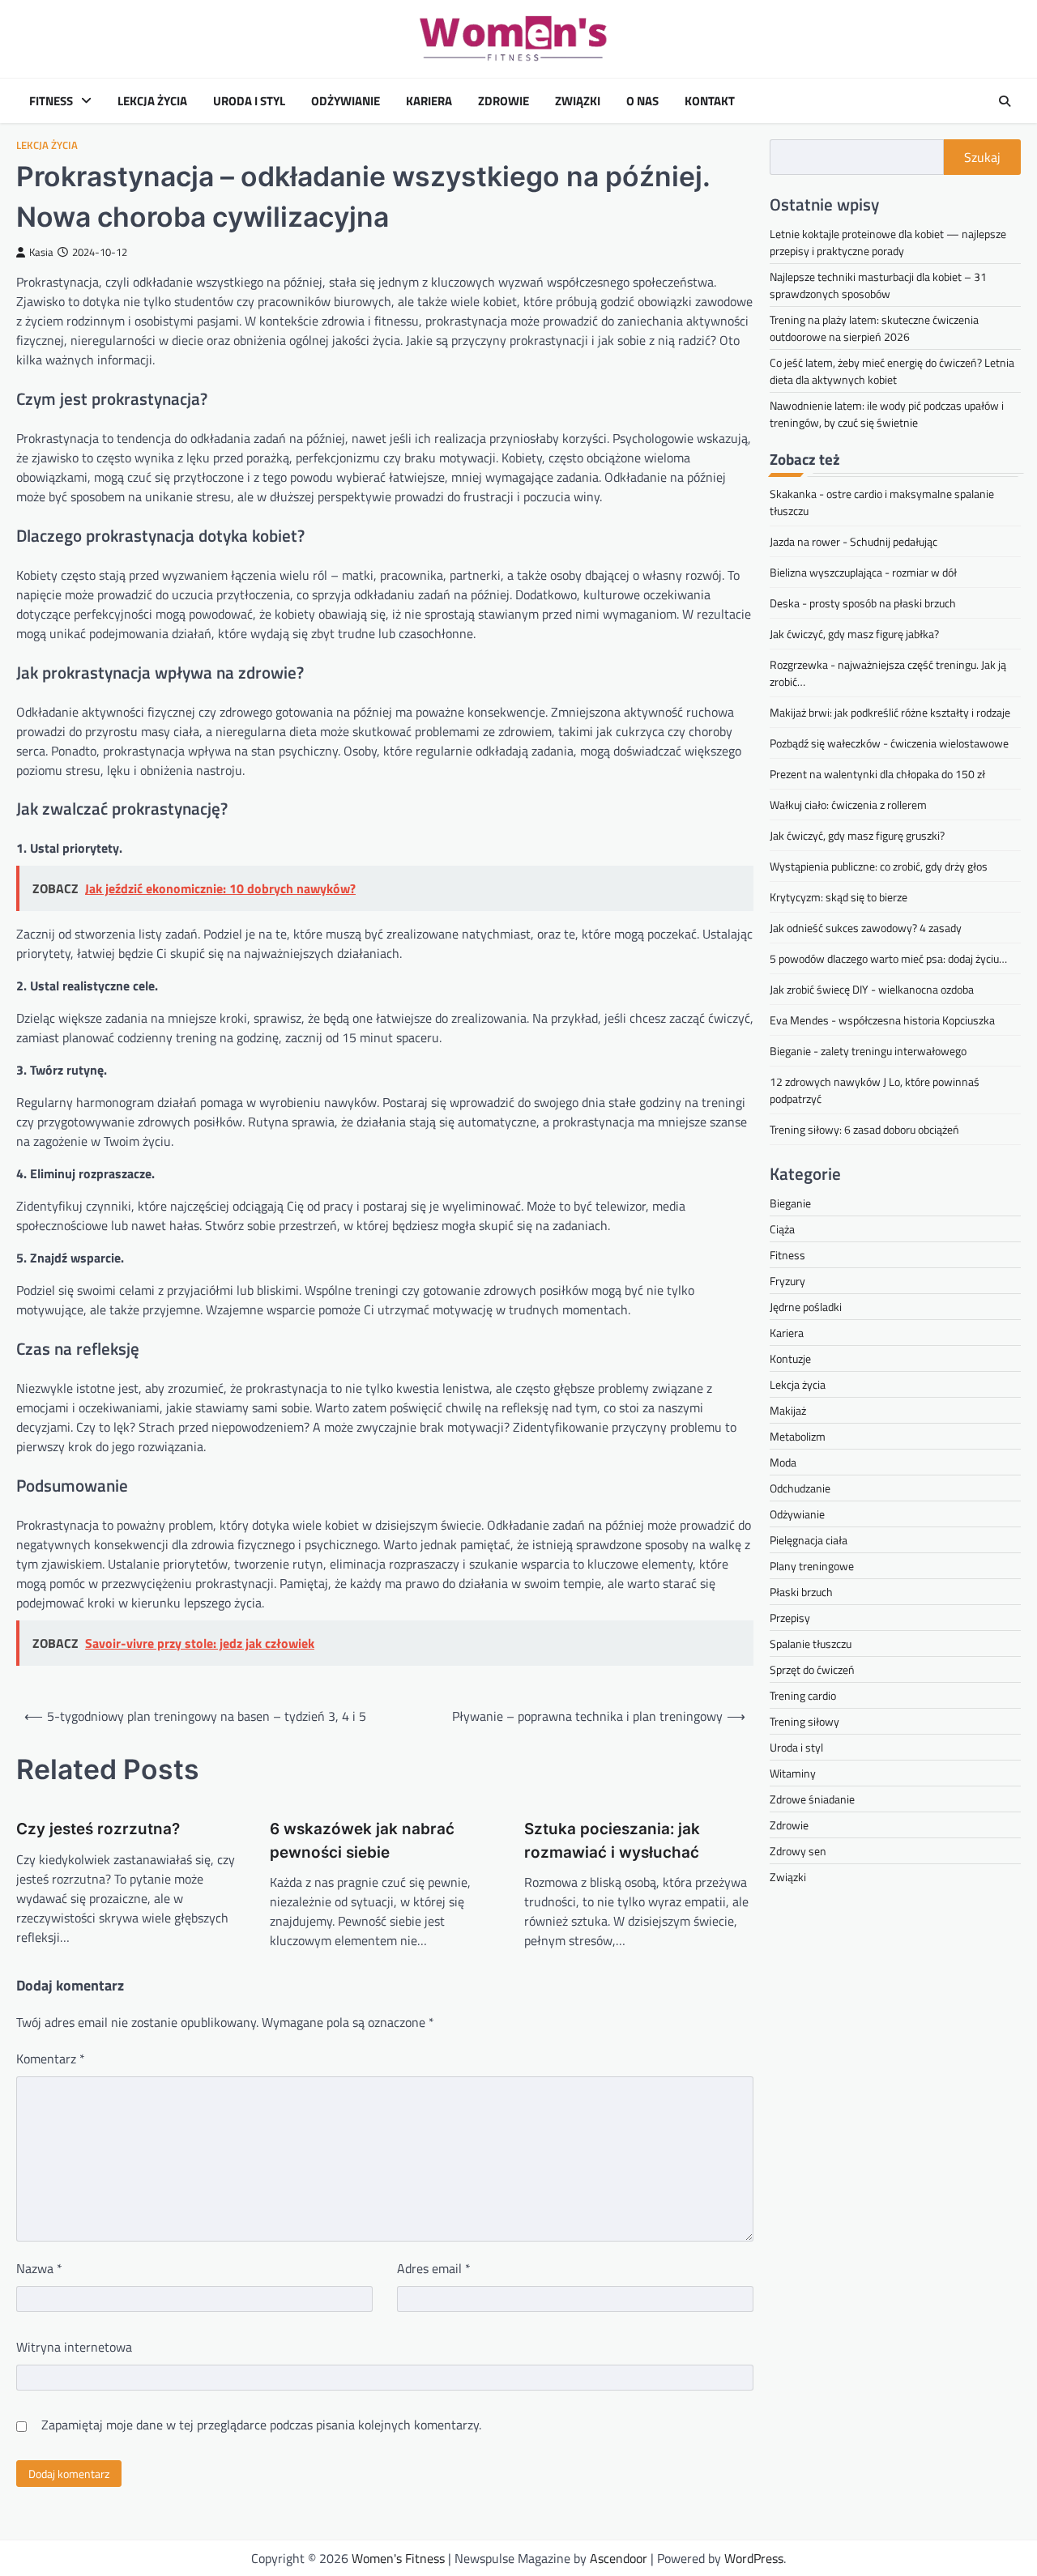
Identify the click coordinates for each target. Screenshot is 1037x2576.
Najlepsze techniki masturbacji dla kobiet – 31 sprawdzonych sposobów (878, 285)
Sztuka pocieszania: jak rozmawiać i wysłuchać (612, 1840)
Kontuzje (790, 1359)
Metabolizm (798, 1437)
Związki (578, 101)
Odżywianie (346, 101)
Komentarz (51, 2059)
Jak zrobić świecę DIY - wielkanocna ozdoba (872, 989)
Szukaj (982, 157)
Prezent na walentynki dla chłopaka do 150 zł (877, 774)
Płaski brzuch (801, 1592)
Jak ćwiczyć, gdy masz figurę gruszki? (857, 835)
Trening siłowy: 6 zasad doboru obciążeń (864, 1129)
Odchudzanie (800, 1489)
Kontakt (710, 101)
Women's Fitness (398, 2558)
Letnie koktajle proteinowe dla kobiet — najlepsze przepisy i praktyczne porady (888, 242)
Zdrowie (504, 101)
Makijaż (788, 1411)
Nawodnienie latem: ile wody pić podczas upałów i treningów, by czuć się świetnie (887, 414)
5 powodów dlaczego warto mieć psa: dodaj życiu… (888, 958)
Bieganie (790, 1204)
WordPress (754, 2558)
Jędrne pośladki (806, 1307)
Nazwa (39, 2268)
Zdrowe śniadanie (812, 1800)
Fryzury (787, 1282)
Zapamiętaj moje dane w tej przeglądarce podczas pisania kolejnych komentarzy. (261, 2425)
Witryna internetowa (74, 2347)
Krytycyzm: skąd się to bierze (839, 897)
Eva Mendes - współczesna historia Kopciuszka (882, 1020)
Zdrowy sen (798, 1852)
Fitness (51, 101)
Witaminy (793, 1774)
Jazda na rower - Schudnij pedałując (853, 541)
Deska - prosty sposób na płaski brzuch (863, 603)
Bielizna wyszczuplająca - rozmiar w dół (863, 572)
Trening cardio (803, 1696)
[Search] (1005, 101)
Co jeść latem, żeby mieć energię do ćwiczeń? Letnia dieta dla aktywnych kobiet (892, 371)
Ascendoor (619, 2558)
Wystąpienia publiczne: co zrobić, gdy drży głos (879, 866)
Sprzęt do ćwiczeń (812, 1670)
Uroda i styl (249, 101)
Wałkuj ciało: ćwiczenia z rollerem (848, 805)
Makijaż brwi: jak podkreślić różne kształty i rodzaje (890, 712)
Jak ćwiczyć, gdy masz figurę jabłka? (854, 634)
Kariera (429, 101)
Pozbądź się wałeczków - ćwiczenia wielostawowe (889, 743)
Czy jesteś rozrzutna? (98, 1829)
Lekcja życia (152, 101)
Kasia (41, 252)
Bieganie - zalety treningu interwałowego (868, 1051)
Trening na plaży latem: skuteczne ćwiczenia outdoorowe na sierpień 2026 (874, 328)
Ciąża (782, 1230)
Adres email (434, 2268)
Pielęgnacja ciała (809, 1541)
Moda (783, 1463)
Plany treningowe (812, 1567)
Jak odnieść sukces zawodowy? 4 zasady (866, 928)
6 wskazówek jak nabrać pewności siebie (362, 1840)
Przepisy (790, 1618)
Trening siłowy (804, 1722)
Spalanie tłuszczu (811, 1644)
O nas (642, 101)
